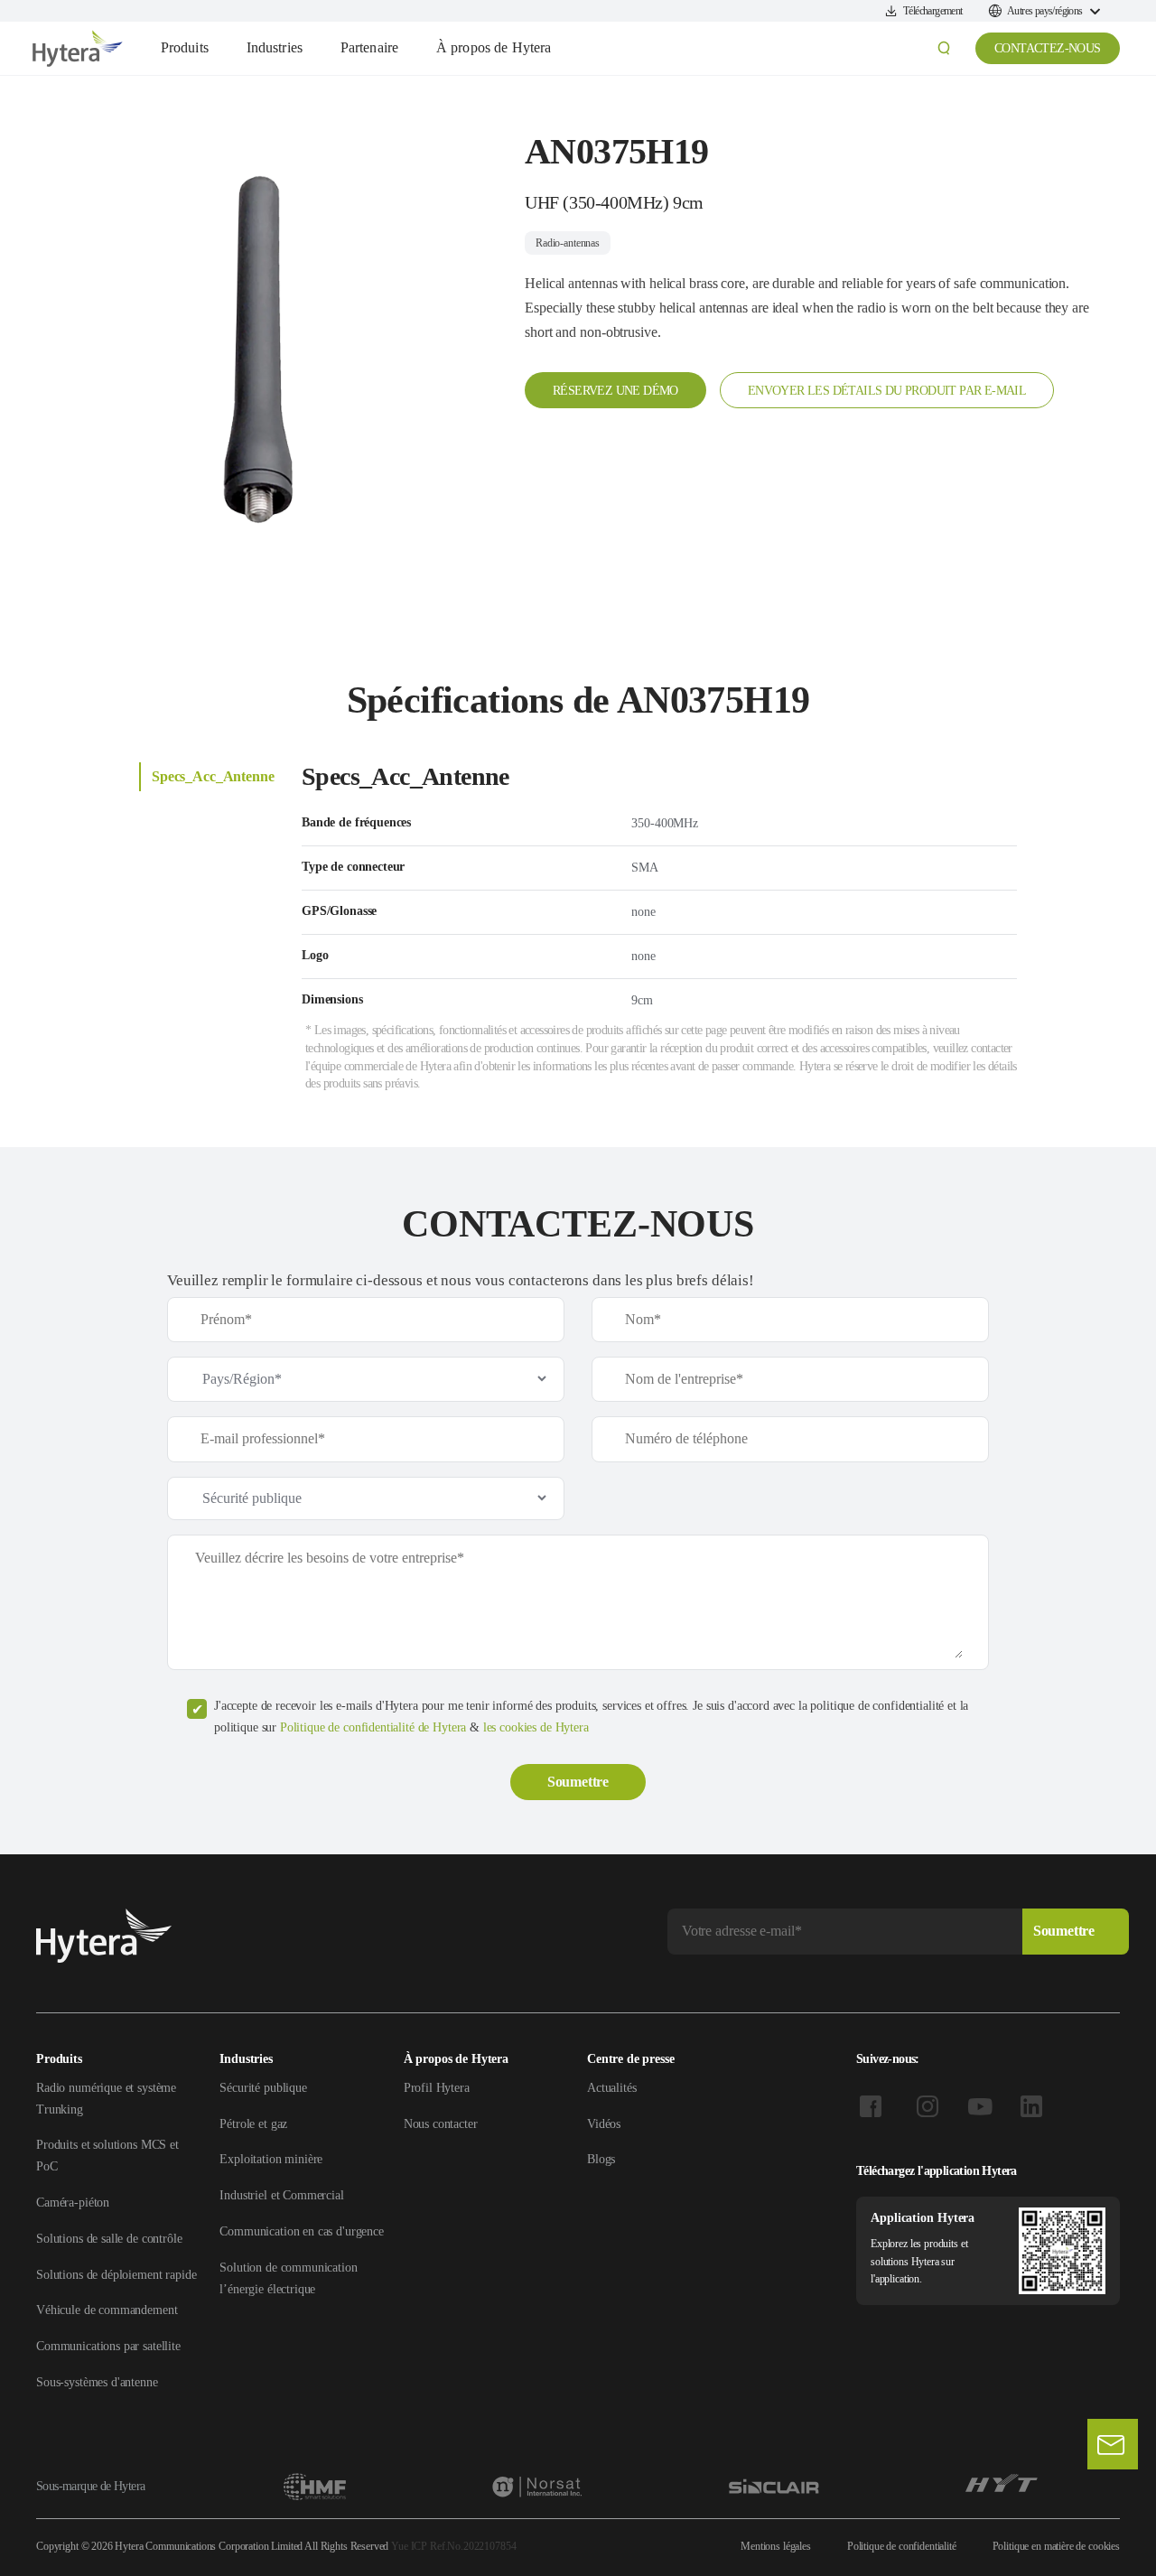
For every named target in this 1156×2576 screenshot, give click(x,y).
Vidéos (604, 2124)
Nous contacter (441, 2124)
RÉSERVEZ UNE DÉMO (615, 391)
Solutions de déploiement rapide (116, 2275)
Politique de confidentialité (902, 2546)
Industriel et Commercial (281, 2195)
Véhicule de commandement (107, 2310)
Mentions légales (776, 2546)
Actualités (612, 2088)
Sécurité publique (263, 2088)
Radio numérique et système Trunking (106, 2099)
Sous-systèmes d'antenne (97, 2382)
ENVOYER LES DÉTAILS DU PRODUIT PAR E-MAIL (887, 391)
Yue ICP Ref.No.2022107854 (453, 2546)
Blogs (601, 2159)
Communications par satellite (108, 2346)
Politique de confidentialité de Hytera (373, 1727)
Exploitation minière (271, 2159)
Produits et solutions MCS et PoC (107, 2156)
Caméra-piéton (73, 2203)
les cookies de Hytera (536, 1727)
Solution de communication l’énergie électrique (288, 2278)
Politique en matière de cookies (1056, 2546)
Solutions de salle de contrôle (109, 2239)
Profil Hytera (437, 2088)
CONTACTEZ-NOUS (1048, 48)
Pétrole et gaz (253, 2124)
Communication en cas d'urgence (302, 2231)
